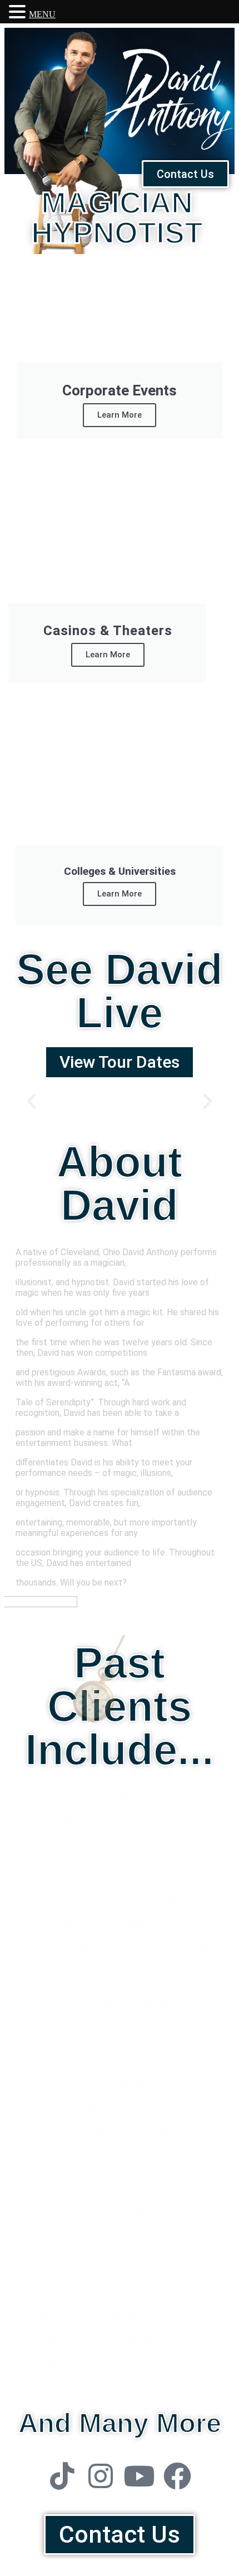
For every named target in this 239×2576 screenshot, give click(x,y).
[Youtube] (139, 2476)
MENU (42, 14)
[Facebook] (177, 2476)
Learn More (120, 415)
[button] (31, 1101)
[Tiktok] (62, 2476)
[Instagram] (101, 2476)
